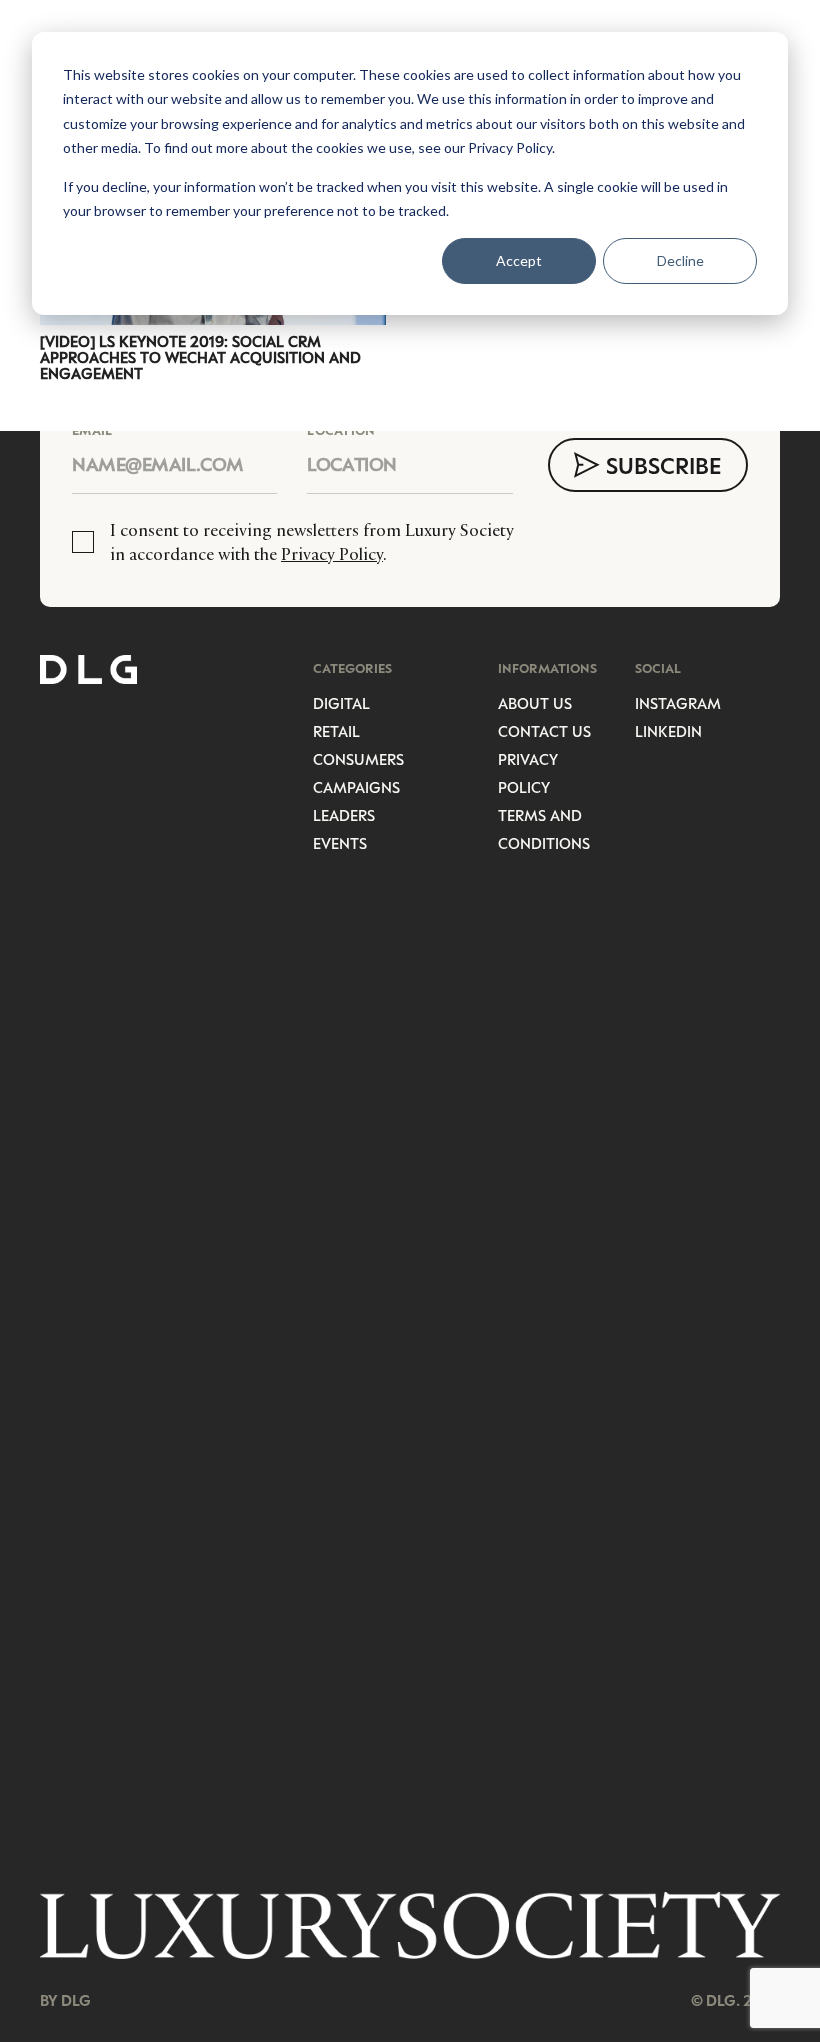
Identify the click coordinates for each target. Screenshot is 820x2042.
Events (340, 843)
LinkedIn (668, 731)
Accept (519, 260)
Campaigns (356, 787)
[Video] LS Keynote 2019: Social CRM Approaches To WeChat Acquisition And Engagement (200, 357)
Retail (336, 731)
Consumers (358, 759)
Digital (341, 703)
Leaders (344, 815)
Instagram (678, 703)
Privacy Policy (332, 554)
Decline (680, 260)
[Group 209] (410, 1925)
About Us (535, 703)
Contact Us (544, 731)
